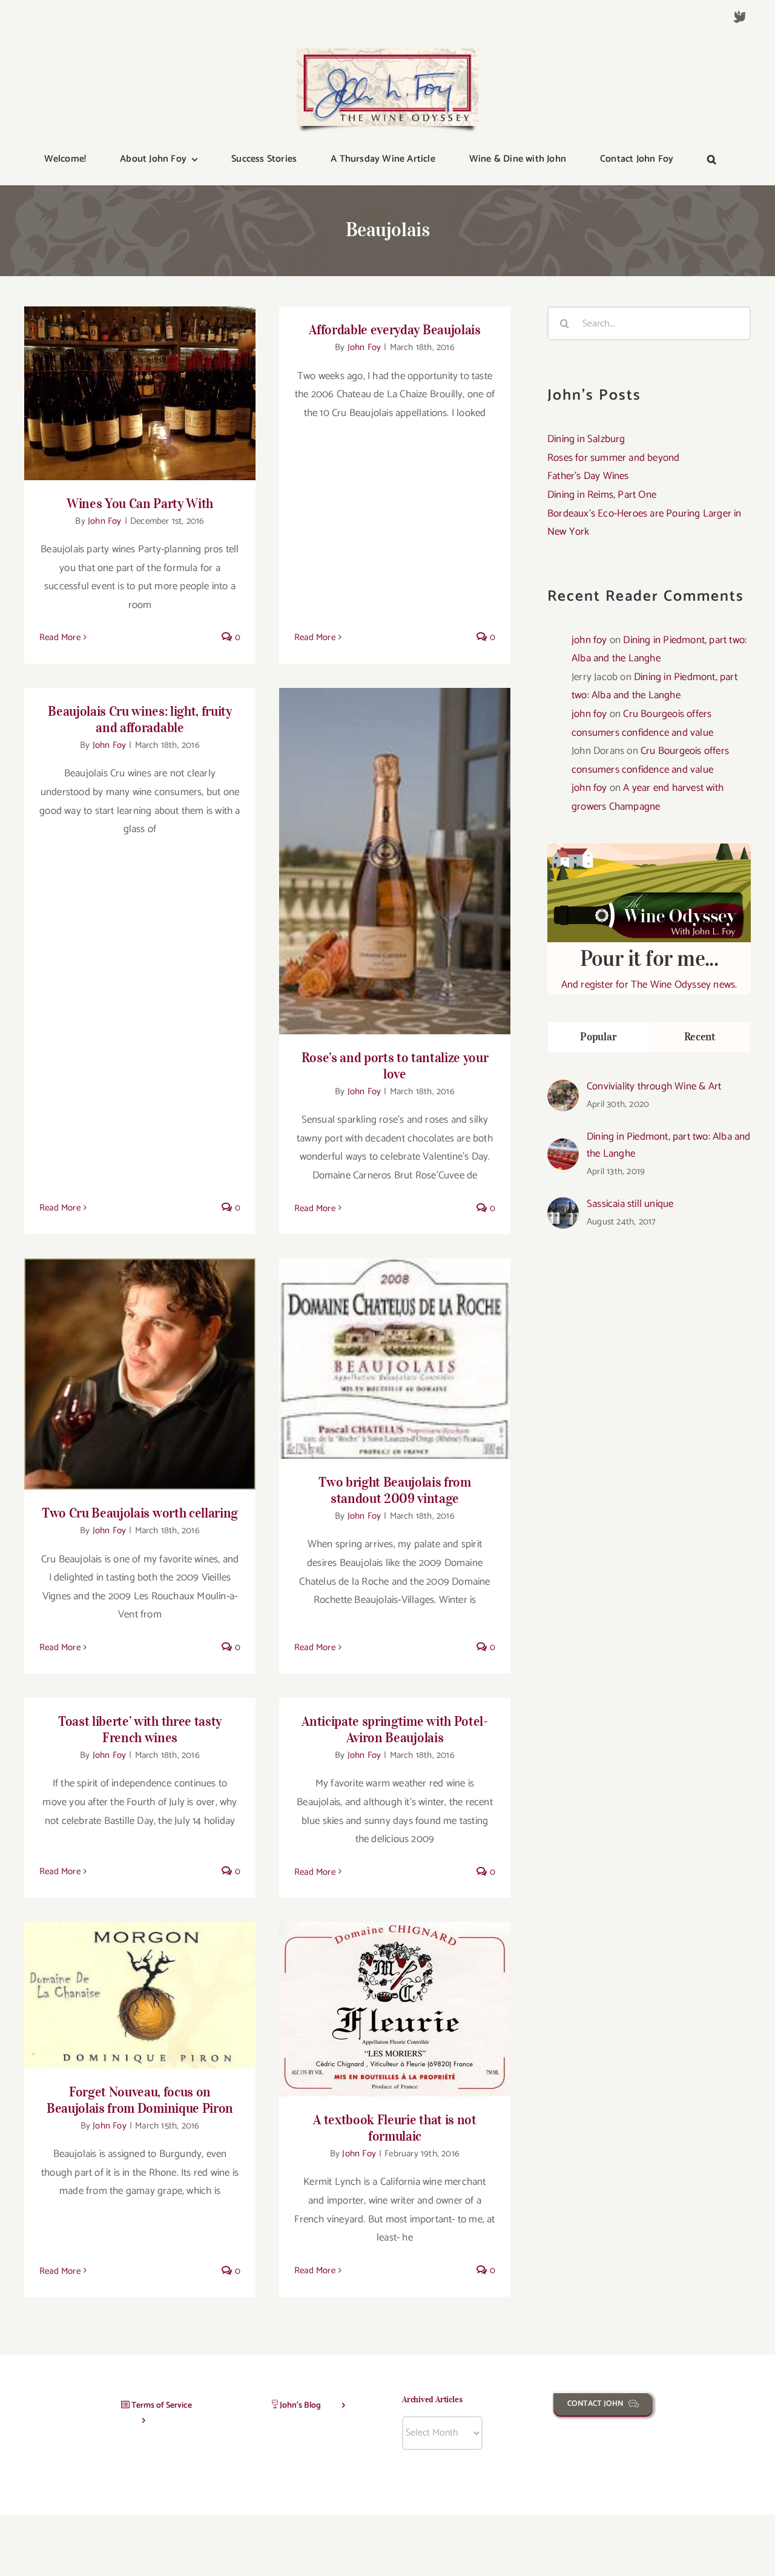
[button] (712, 160)
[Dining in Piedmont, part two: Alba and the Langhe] (563, 1148)
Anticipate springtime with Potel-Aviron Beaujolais (394, 1729)
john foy (589, 640)
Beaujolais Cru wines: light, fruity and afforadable (140, 719)
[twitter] (740, 17)
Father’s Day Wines (588, 476)
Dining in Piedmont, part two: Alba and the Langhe (669, 1145)
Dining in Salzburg (586, 439)
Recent (700, 1037)
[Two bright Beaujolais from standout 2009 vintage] (395, 1359)
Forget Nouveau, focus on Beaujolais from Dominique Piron (140, 1978)
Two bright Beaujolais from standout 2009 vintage (395, 1342)
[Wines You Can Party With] (140, 393)
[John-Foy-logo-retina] (387, 53)
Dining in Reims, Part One (602, 495)
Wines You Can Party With (140, 383)
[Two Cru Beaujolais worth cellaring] (140, 1374)
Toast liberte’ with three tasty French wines (140, 1729)
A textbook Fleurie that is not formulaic (395, 1999)
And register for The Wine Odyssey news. (649, 969)
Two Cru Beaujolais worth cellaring (140, 1364)
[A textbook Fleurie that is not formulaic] (395, 2009)
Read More (60, 637)
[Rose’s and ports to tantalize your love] (395, 861)
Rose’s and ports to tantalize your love (395, 850)
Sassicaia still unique (630, 1204)
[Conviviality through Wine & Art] (563, 1089)
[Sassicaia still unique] (563, 1206)
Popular (598, 1037)
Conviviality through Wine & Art (654, 1086)
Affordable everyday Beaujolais (394, 329)
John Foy (105, 521)
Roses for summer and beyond (613, 458)
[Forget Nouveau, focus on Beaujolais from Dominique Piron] (140, 1995)
